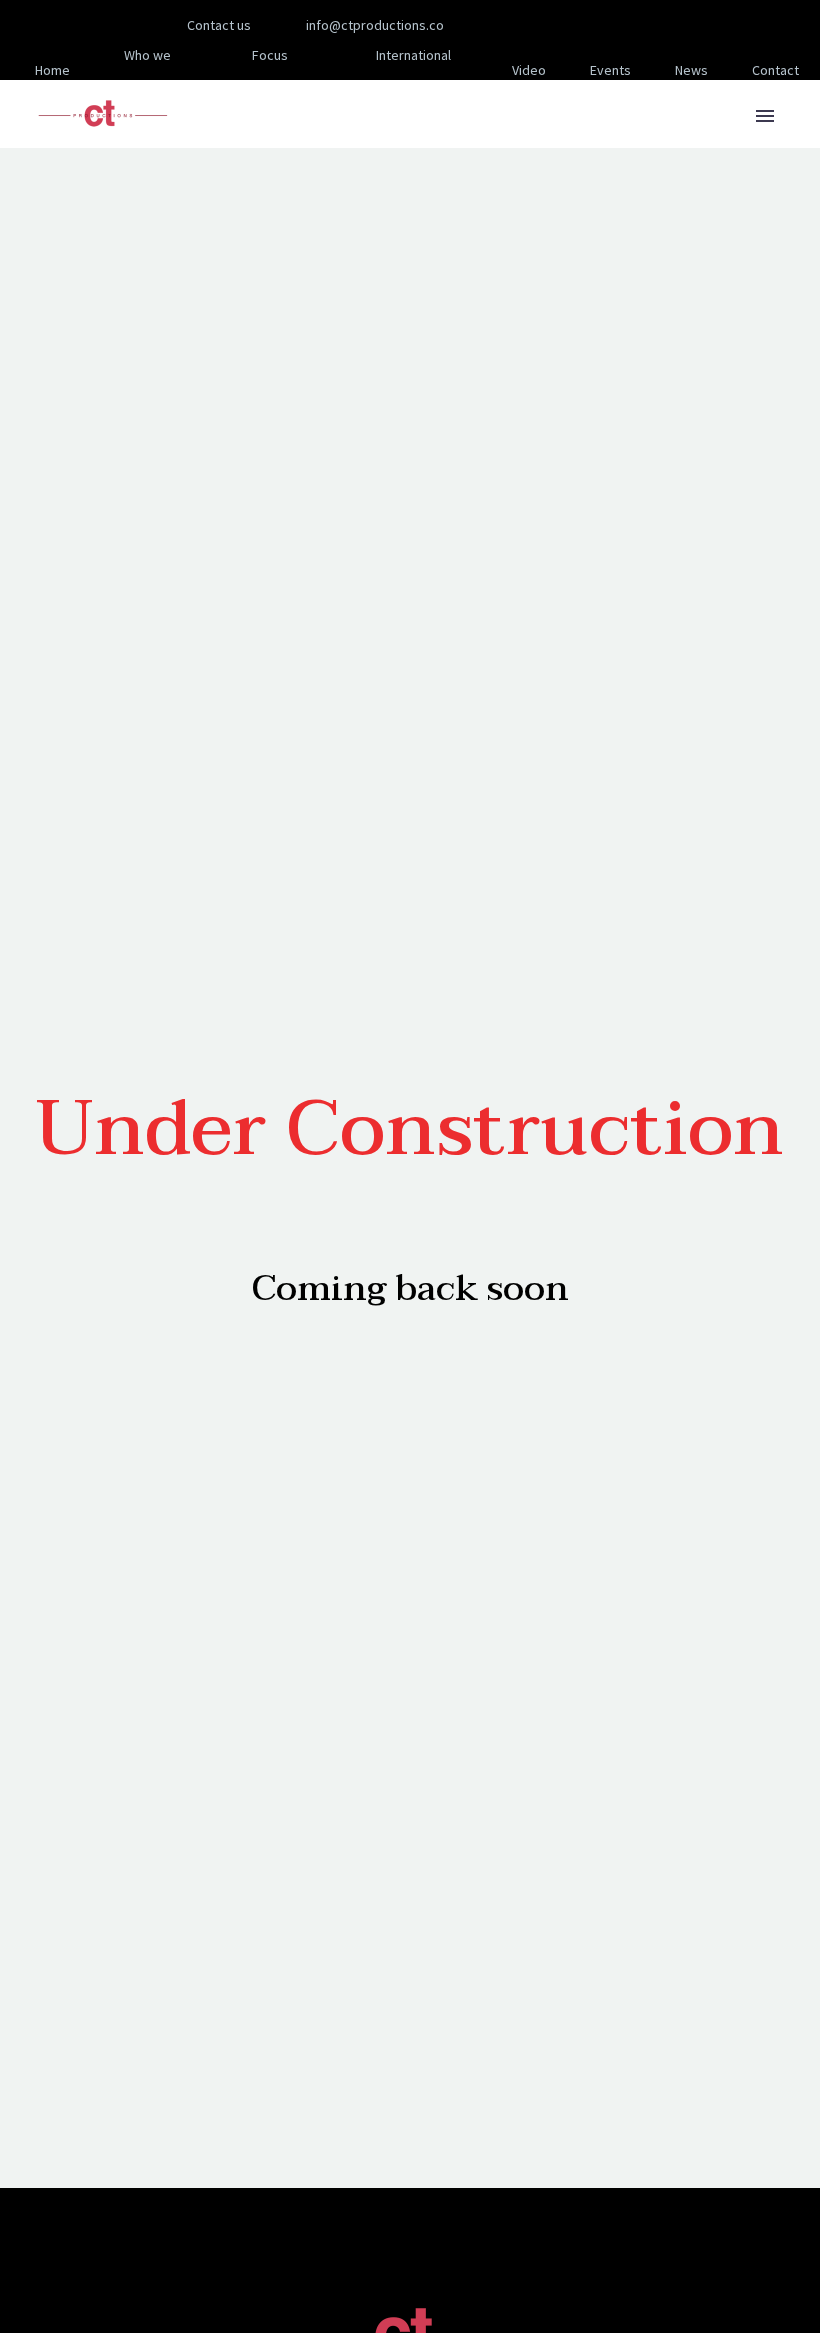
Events (610, 70)
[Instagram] (614, 25)
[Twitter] (584, 25)
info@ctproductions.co (375, 25)
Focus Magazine (262, 70)
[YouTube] (644, 25)
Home (52, 70)
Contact (775, 70)
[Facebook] (524, 25)
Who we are (147, 70)
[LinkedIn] (554, 25)
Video (529, 70)
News (691, 70)
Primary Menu (765, 116)
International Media (413, 70)
